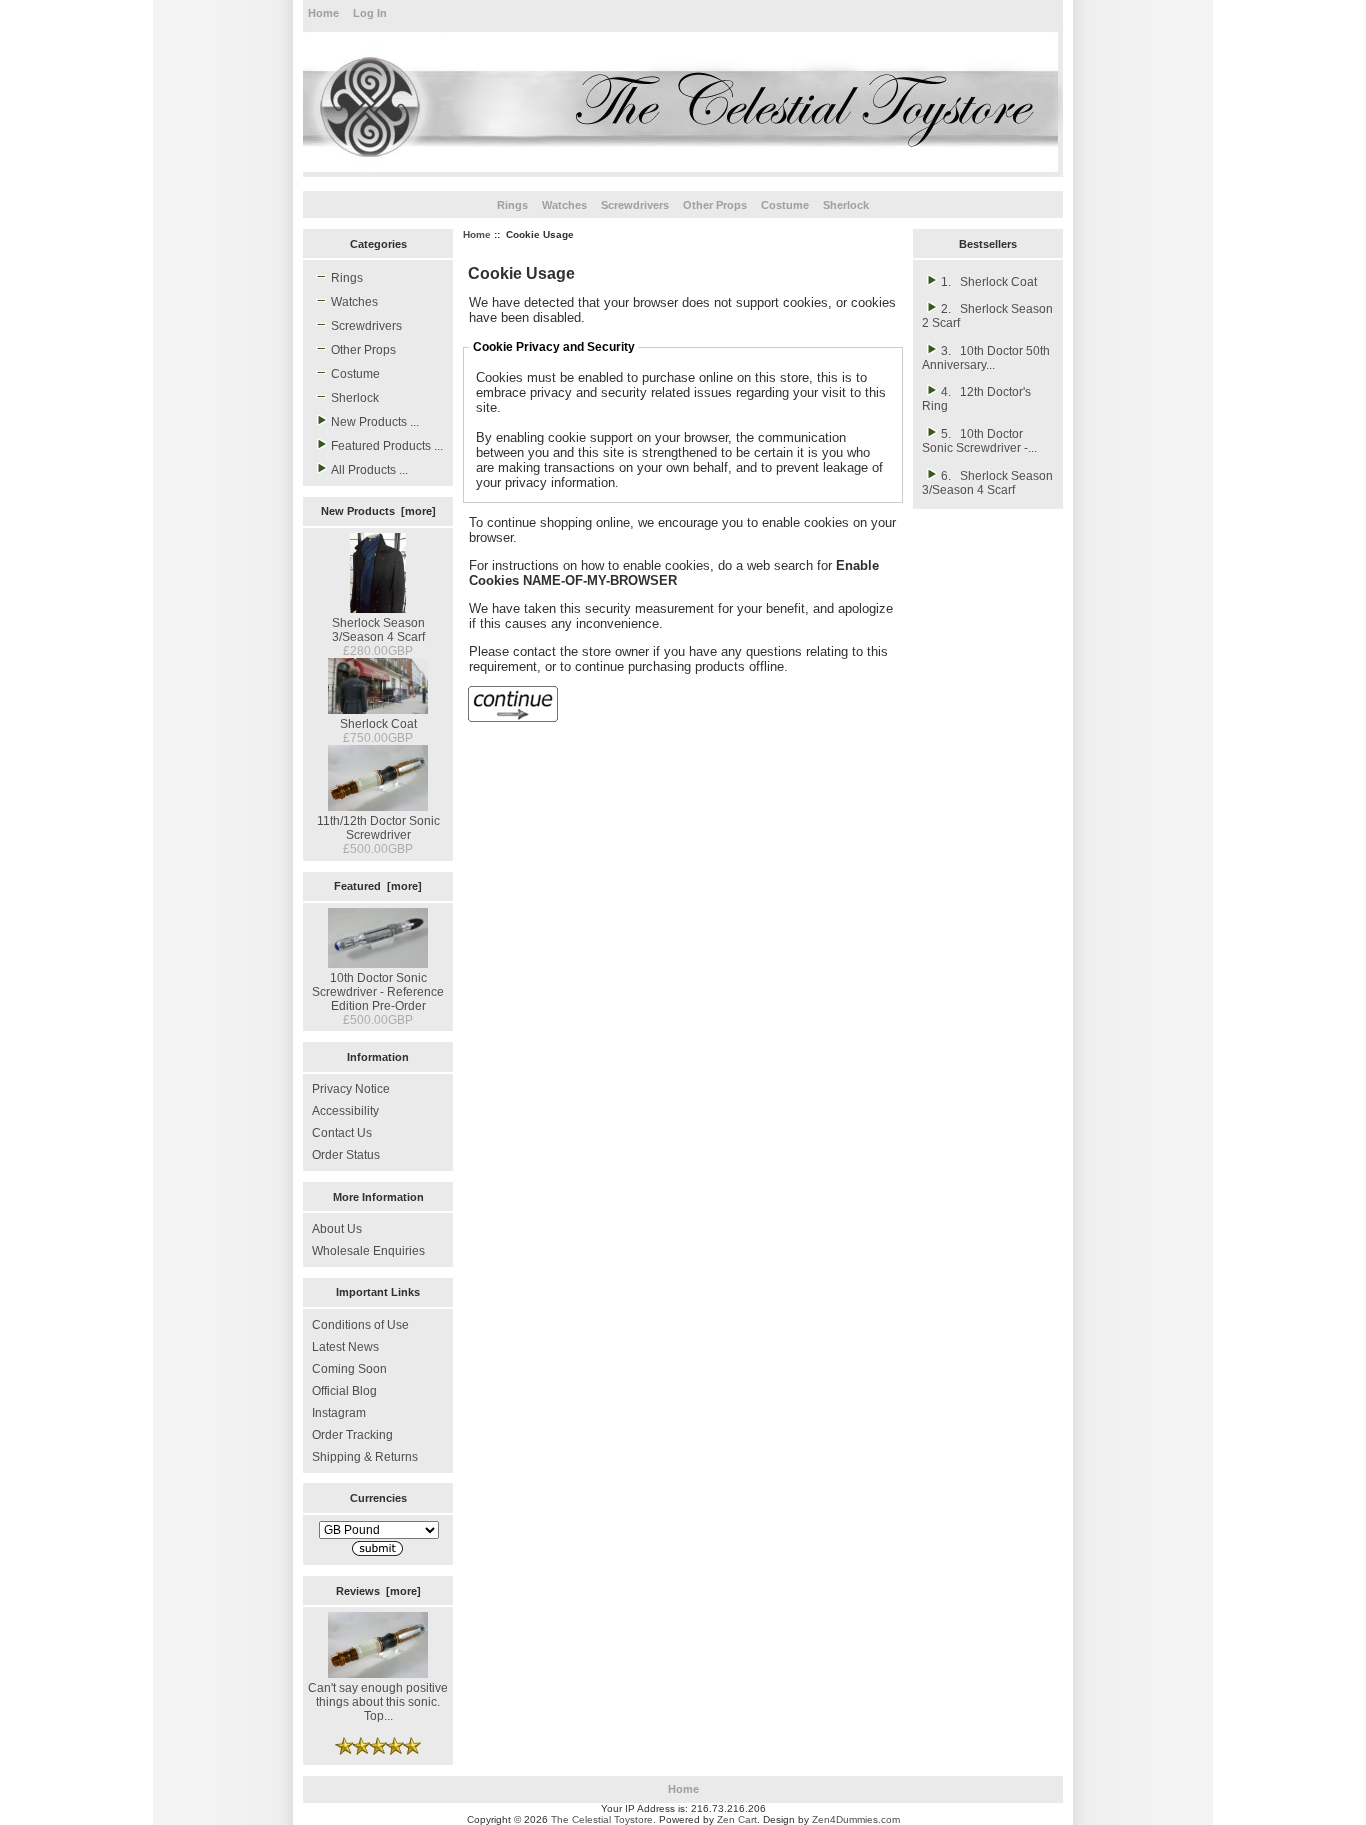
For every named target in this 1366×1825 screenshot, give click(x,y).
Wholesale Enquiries (368, 1251)
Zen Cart (737, 1819)
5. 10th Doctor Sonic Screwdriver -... (979, 441)
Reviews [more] (378, 1591)
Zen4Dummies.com (856, 1819)
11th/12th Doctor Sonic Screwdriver (378, 828)
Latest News (345, 1347)
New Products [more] (378, 511)
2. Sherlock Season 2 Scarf (987, 316)
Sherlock (846, 205)
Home (323, 13)
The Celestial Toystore (602, 1819)
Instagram (339, 1413)
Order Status (346, 1155)
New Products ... (375, 422)
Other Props (715, 205)
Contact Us (342, 1133)
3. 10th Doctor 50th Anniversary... (986, 358)
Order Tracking (352, 1435)
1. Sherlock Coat (989, 282)
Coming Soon (349, 1369)
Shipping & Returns (365, 1457)
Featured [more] (378, 886)
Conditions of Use (360, 1325)
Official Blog (344, 1391)
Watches (564, 205)
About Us (337, 1229)
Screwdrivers (635, 205)
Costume (785, 205)
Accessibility (345, 1111)
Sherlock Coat (378, 724)
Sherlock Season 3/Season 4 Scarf (378, 630)
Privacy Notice (351, 1089)
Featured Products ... (387, 446)
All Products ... (369, 470)
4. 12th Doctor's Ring (976, 399)
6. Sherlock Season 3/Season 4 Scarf (987, 483)
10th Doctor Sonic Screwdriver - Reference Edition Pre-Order (378, 992)
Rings (512, 205)
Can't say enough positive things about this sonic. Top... (378, 1702)
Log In (370, 13)
